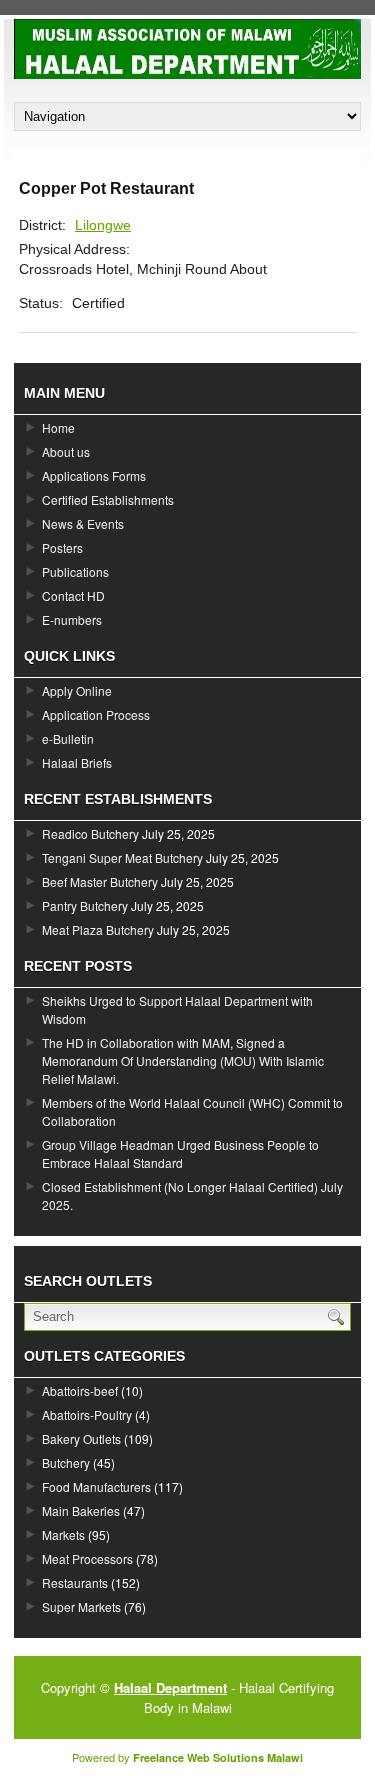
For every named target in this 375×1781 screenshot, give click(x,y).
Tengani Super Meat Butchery (122, 857)
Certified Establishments (108, 499)
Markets (63, 1534)
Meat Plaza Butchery (98, 929)
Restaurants (75, 1582)
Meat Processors (87, 1558)
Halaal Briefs (77, 762)
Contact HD (73, 595)
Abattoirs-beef (80, 1390)
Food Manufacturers (96, 1486)
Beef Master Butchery (100, 881)
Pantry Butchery (85, 905)
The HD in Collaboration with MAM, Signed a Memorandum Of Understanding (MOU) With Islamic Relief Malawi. (183, 1060)
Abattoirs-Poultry (87, 1414)
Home (58, 427)
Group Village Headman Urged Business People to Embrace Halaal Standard (180, 1153)
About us (66, 451)
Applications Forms (94, 475)
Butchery (66, 1462)
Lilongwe (103, 225)
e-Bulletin (68, 738)
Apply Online (77, 690)
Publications (75, 571)
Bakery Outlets (81, 1438)
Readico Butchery (90, 833)
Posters (62, 547)
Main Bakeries (81, 1510)
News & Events (83, 523)
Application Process (96, 714)
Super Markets (81, 1606)
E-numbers (72, 619)
